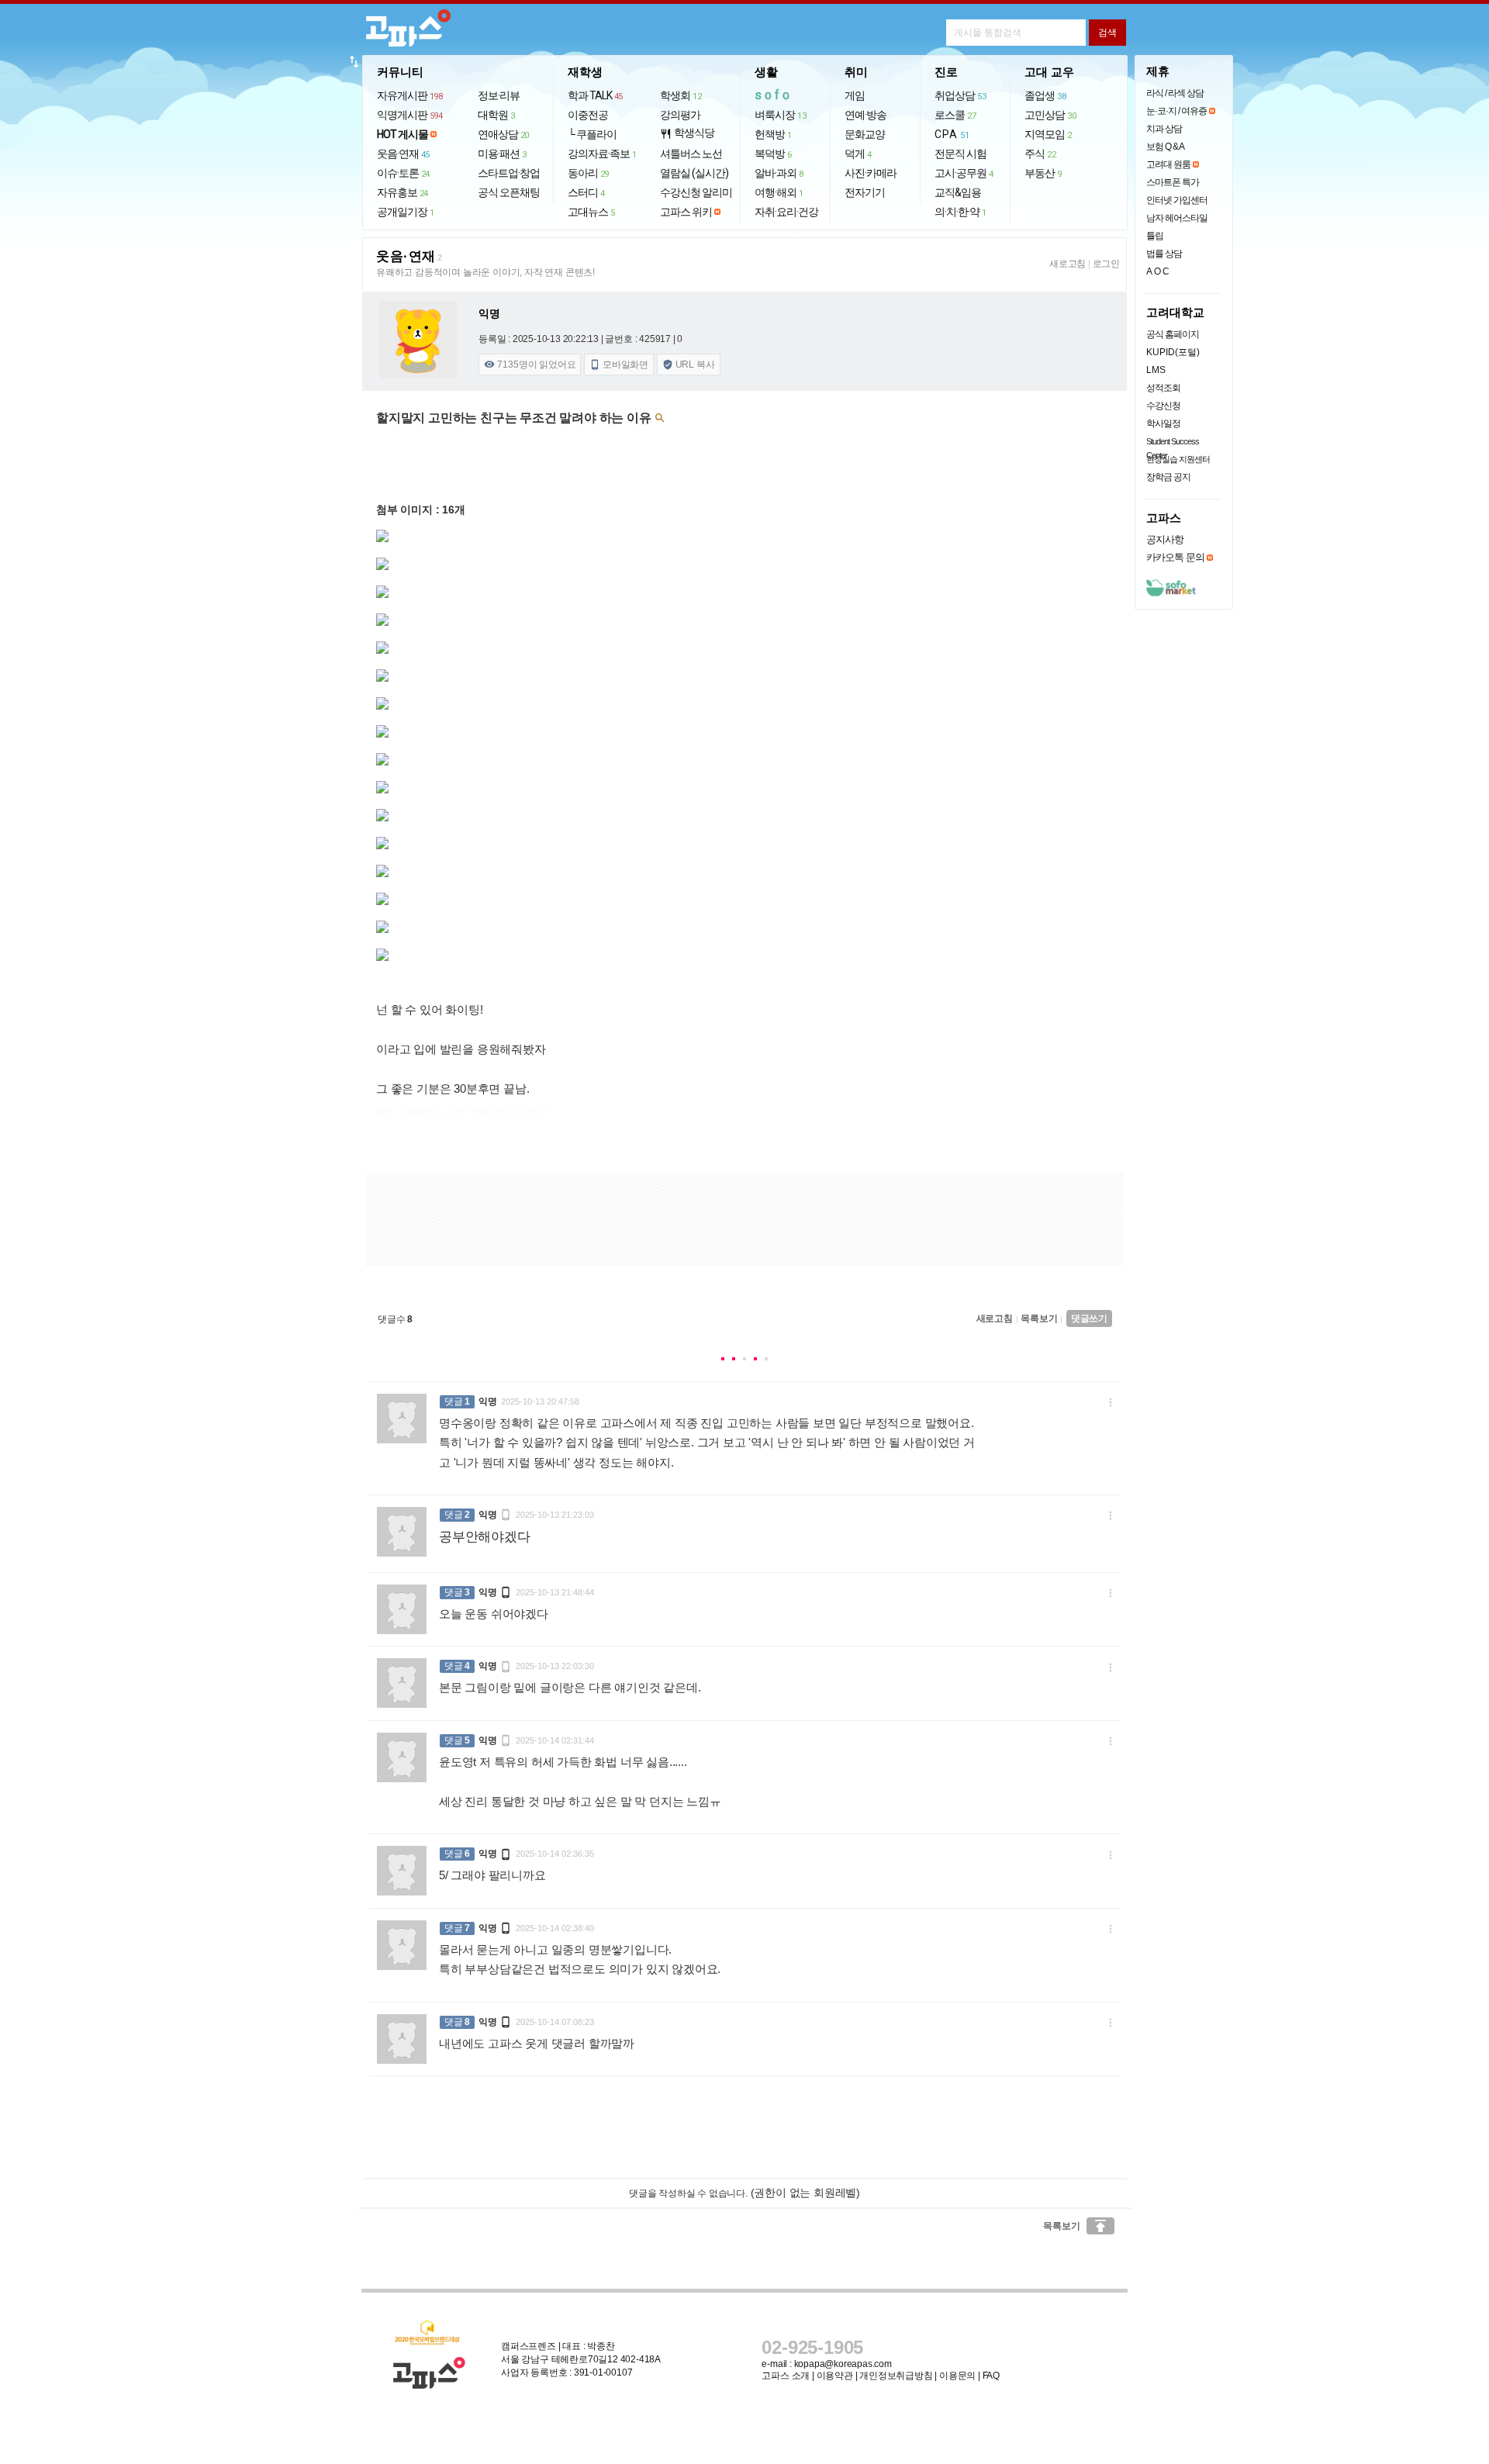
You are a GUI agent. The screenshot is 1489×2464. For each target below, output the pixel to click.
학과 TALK (595, 95)
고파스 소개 (786, 2376)
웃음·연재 (403, 154)
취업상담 (960, 95)
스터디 (586, 192)
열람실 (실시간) (694, 173)
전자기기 (865, 192)
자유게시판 (410, 95)
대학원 (496, 115)
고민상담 (1050, 115)
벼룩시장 (780, 115)
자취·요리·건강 (786, 212)
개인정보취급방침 (896, 2376)
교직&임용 (958, 192)
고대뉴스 (591, 212)
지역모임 (1048, 134)
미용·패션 (502, 154)
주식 (1040, 154)
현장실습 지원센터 (1178, 459)
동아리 (588, 173)
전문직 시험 (960, 154)
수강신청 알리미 (696, 192)
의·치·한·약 (960, 212)
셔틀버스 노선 (691, 154)
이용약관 (835, 2376)
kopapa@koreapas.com (843, 2364)
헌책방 (773, 134)
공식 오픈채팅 (509, 192)
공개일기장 (406, 212)
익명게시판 (410, 115)
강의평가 (680, 115)
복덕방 (773, 154)
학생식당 (687, 133)
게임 (855, 95)
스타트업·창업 (509, 173)
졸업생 (1045, 95)
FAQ (991, 2376)
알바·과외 (779, 173)
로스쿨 (955, 115)
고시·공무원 (964, 173)
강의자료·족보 (602, 154)
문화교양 (865, 134)
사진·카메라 (871, 173)
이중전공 (588, 115)
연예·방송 (865, 115)
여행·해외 (779, 192)
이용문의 (957, 2376)
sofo (774, 95)
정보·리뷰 (499, 95)
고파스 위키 (686, 212)
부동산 (1043, 173)
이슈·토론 (403, 173)
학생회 (681, 95)
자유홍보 (402, 192)
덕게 (858, 154)
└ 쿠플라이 (592, 134)
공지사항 (1165, 539)
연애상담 (503, 134)
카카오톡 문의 (1175, 557)
